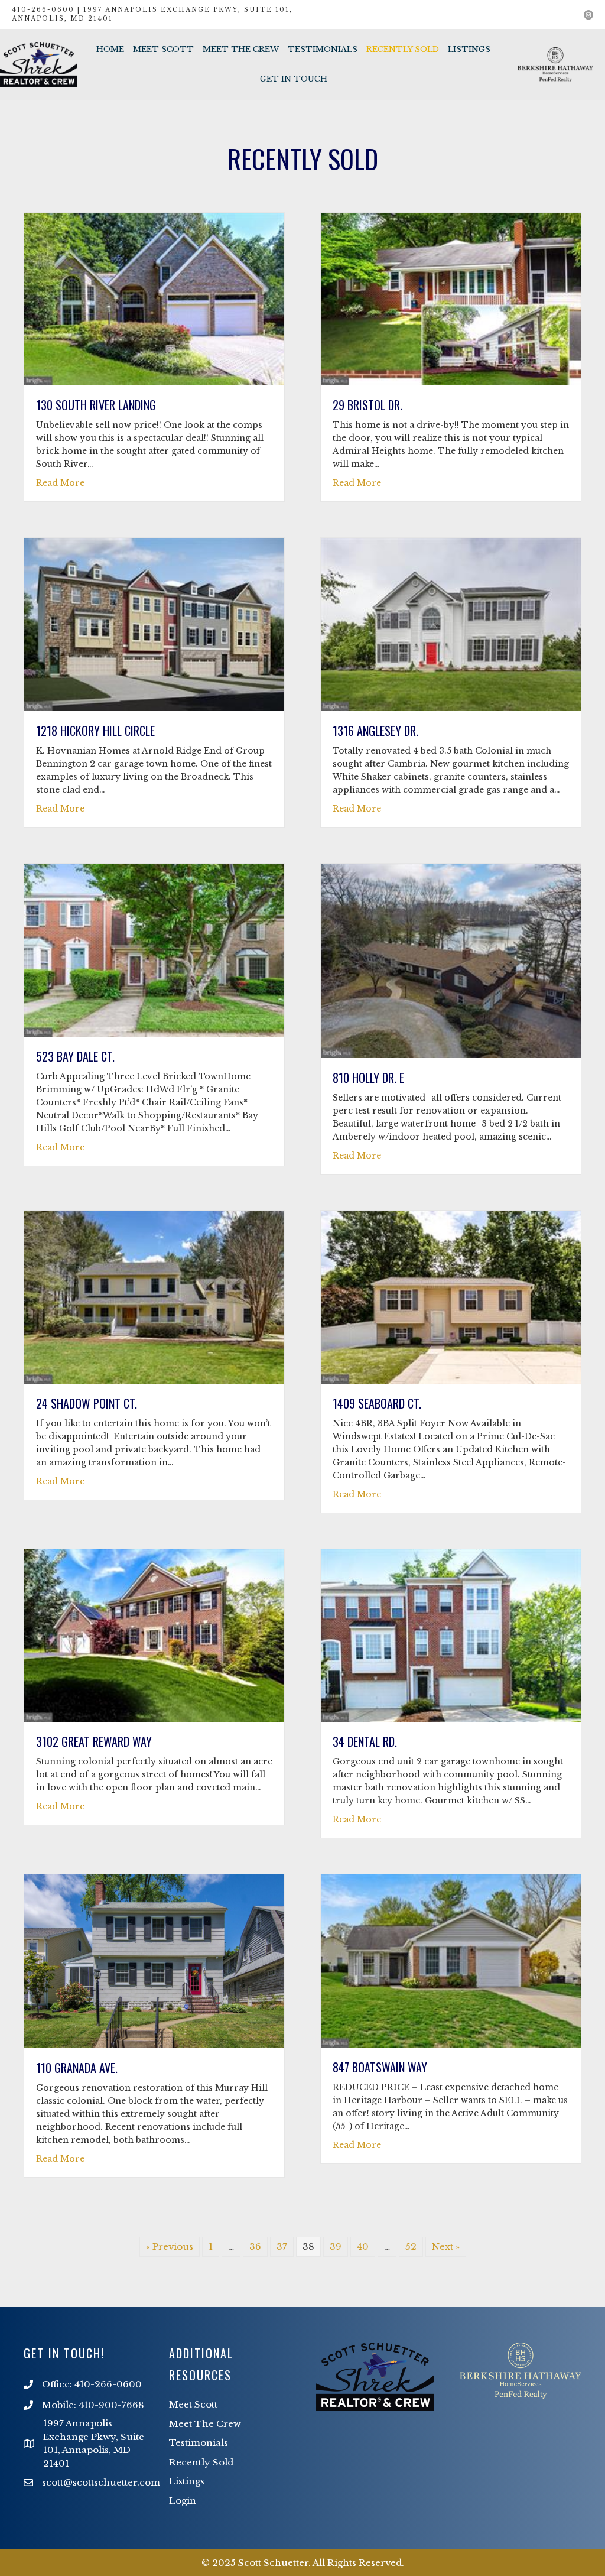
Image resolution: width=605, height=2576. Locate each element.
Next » (446, 2246)
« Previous (170, 2246)
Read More (60, 483)
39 (336, 2246)
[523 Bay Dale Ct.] (154, 950)
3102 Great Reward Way (94, 1741)
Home (110, 49)
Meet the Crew (241, 49)
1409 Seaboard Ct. (377, 1403)
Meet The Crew (205, 2424)
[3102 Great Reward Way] (154, 1635)
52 (411, 2246)
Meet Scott (163, 49)
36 (255, 2246)
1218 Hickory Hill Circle (95, 731)
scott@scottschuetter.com (101, 2482)
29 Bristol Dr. (367, 405)
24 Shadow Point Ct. (87, 1403)
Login (183, 2501)
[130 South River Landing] (154, 298)
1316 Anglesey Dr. (375, 731)
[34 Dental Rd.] (451, 1635)
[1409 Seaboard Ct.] (451, 1296)
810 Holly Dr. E (368, 1078)
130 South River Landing (96, 405)
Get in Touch (294, 79)
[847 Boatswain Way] (451, 1960)
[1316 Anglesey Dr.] (451, 624)
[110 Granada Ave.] (154, 1960)
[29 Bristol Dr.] (451, 298)
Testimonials (323, 49)
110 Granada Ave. (77, 2068)
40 (363, 2246)
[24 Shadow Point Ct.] (154, 1296)
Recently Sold (403, 49)
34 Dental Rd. (365, 1741)
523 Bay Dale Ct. (75, 1056)
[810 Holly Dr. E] (451, 960)
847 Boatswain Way (380, 2067)
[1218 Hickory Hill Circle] (154, 624)
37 (282, 2246)
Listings (469, 49)
